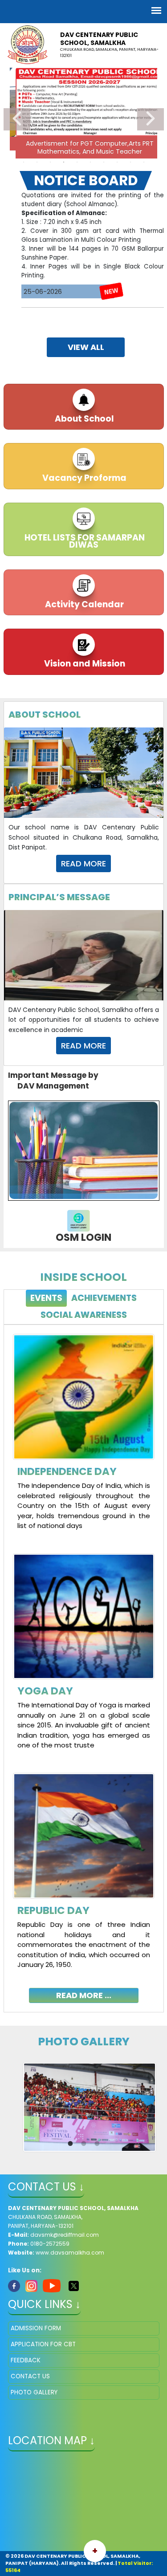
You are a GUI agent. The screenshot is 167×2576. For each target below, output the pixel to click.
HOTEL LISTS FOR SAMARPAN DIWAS (84, 541)
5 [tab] (77, 162)
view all (86, 347)
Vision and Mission (84, 664)
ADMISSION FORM (36, 2328)
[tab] (46, 1298)
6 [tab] (90, 162)
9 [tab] (130, 162)
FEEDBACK (26, 2360)
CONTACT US (30, 2376)
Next (151, 119)
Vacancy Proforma (83, 478)
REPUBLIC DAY (53, 1910)
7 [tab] (104, 162)
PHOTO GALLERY (34, 2392)
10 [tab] (144, 162)
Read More (83, 863)
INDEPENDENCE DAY (67, 1471)
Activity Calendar (83, 604)
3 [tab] (50, 162)
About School (83, 419)
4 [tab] (64, 162)
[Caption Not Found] (90, 2107)
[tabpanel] (84, 1662)
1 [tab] (24, 162)
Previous (17, 119)
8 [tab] (117, 162)
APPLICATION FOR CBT (43, 2344)
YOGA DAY (45, 1691)
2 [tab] (37, 162)
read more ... (84, 1995)
